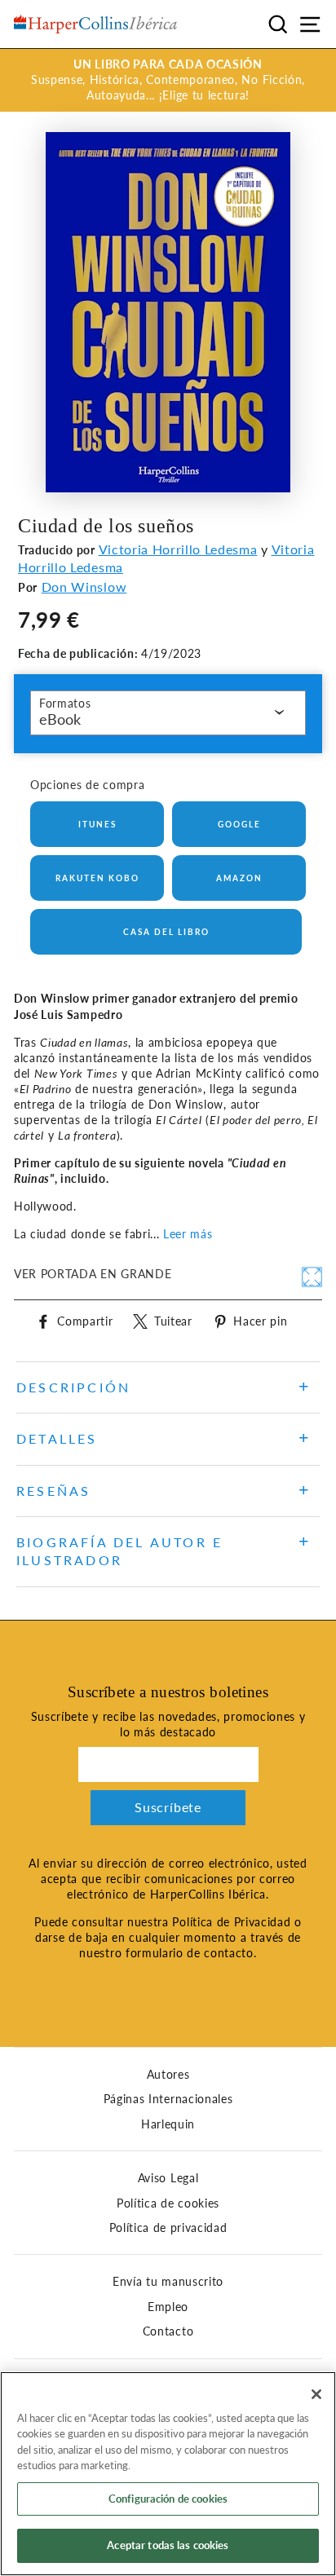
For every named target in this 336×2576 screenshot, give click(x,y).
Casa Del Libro (166, 932)
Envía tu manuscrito (168, 2282)
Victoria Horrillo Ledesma (178, 549)
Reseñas (53, 1491)
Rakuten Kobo (97, 878)
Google (239, 824)
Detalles (57, 1438)
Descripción (73, 1387)
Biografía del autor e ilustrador (119, 1551)
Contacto (168, 2331)
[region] (168, 2474)
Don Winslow (84, 587)
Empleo (168, 2307)
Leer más (188, 1234)
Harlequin (168, 2124)
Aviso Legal (168, 2178)
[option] (168, 80)
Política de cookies (168, 2203)
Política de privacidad (168, 2228)
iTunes (97, 824)
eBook (60, 719)
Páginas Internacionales (168, 2099)
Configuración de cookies (168, 2499)
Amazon (239, 878)
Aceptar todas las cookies (168, 2545)
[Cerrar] (316, 2394)
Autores (168, 2075)
